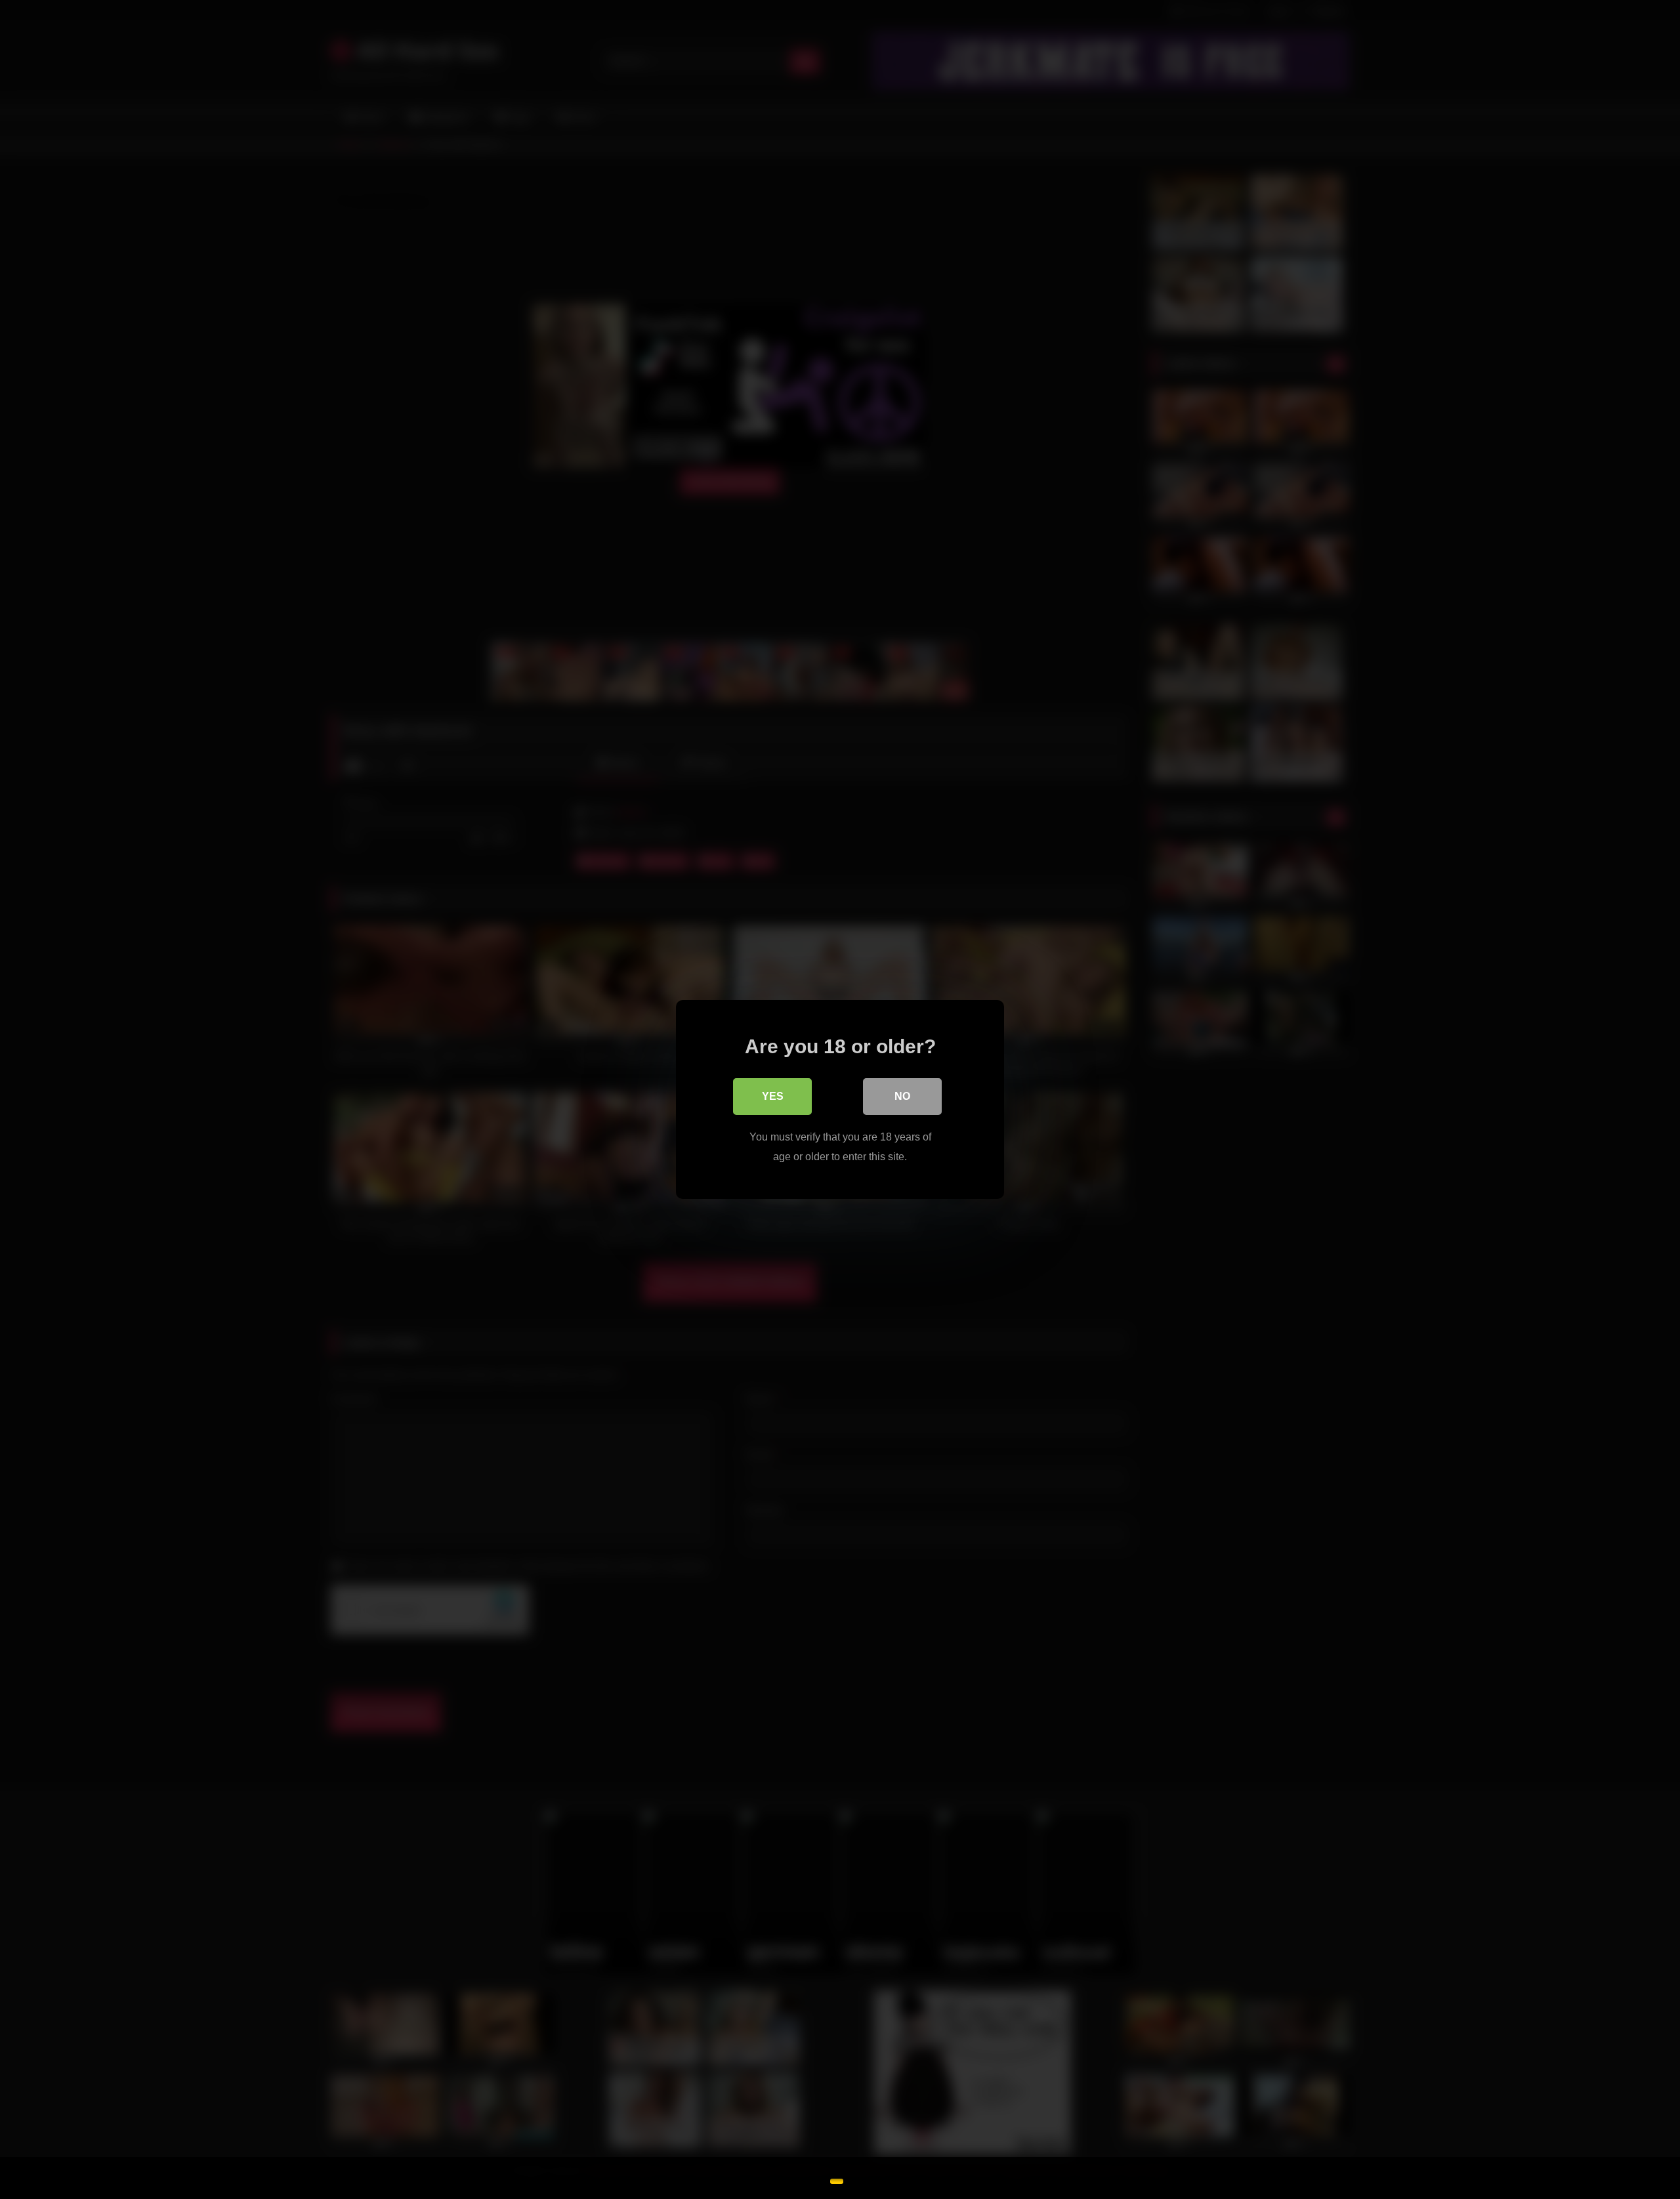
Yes (773, 1096)
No (902, 1096)
